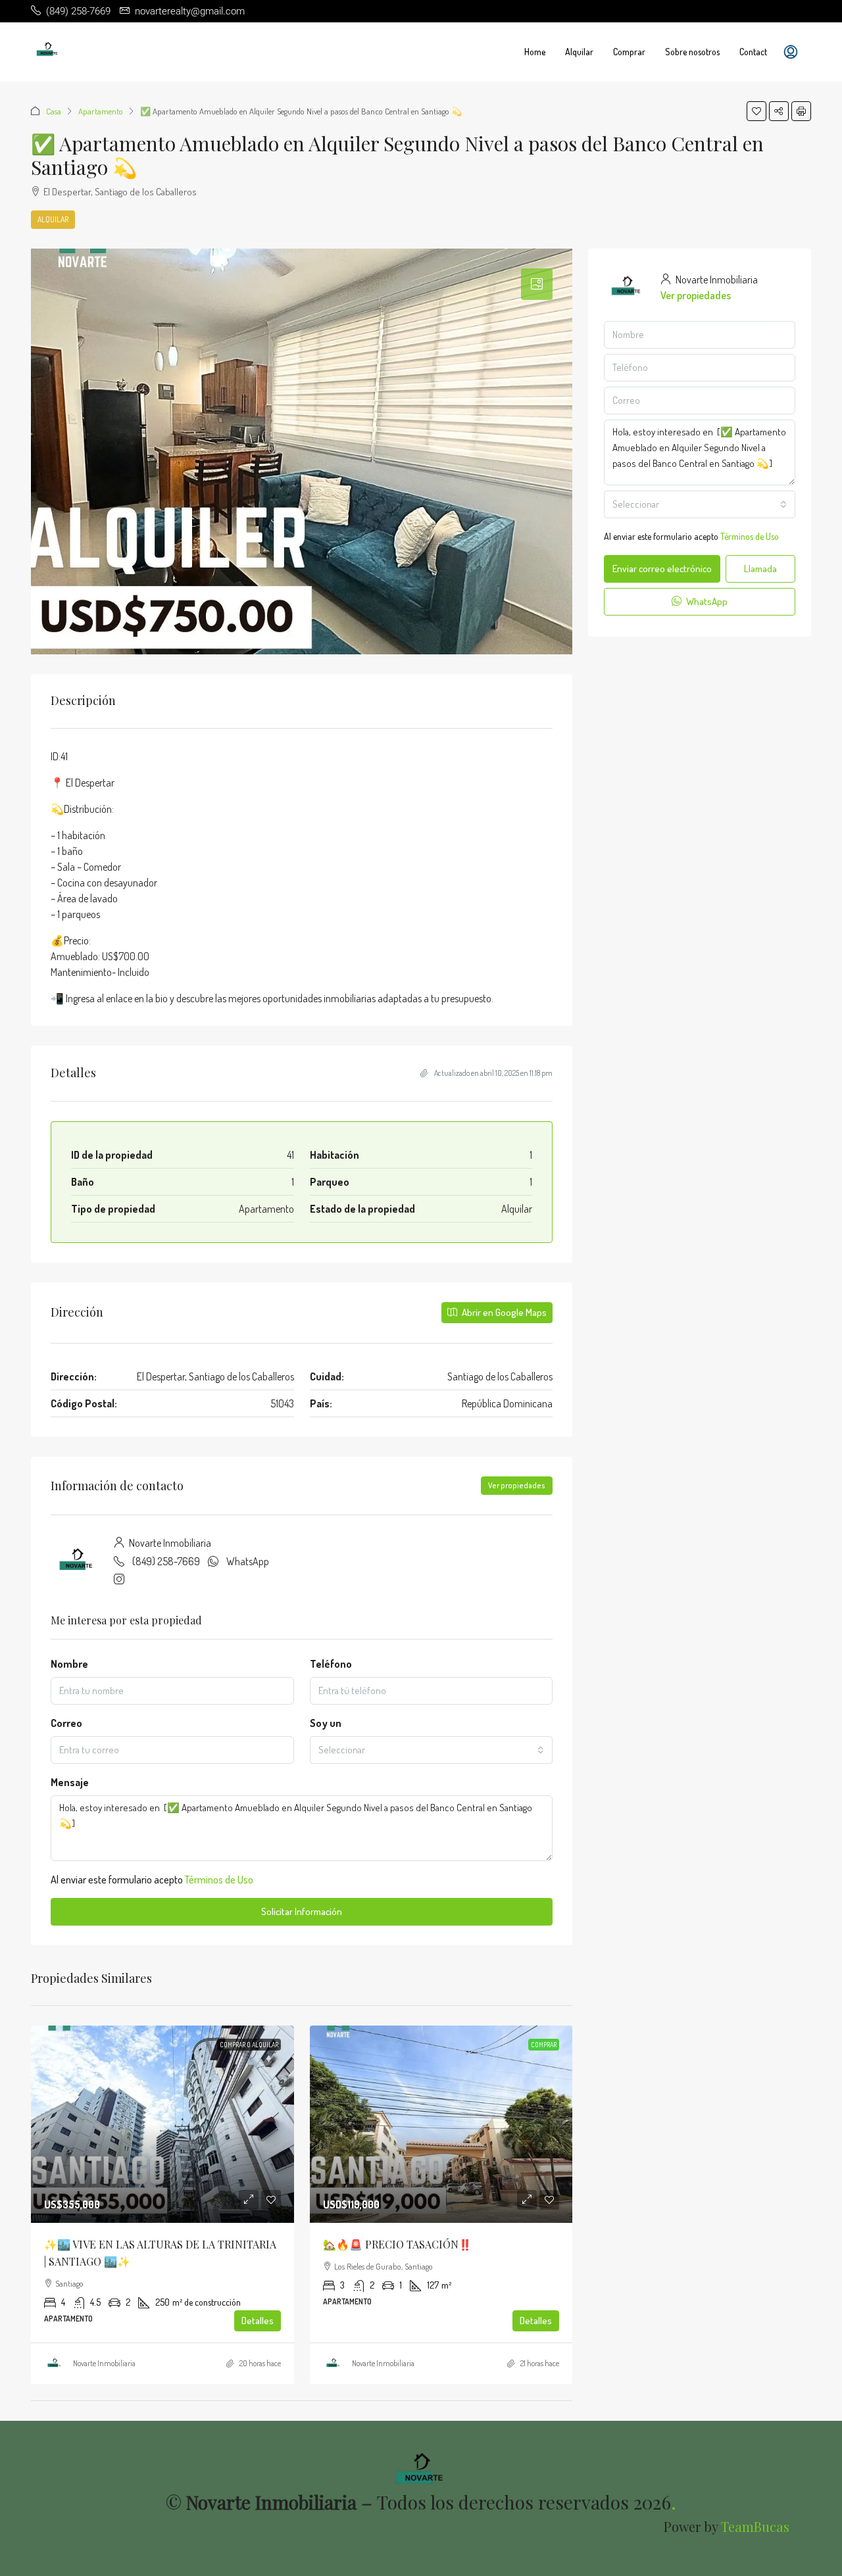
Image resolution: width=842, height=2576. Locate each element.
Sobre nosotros (692, 52)
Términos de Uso (219, 1880)
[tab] (537, 284)
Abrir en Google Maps (503, 1312)
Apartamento (101, 111)
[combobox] (432, 1750)
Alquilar (579, 52)
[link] (162, 2124)
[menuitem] (791, 52)
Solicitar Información (302, 1911)
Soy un (326, 1723)
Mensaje (70, 1782)
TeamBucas (755, 2526)
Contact (753, 52)
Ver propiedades (517, 1485)
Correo (66, 1723)
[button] (756, 111)
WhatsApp (248, 1561)
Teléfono (331, 1664)
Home (535, 52)
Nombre (69, 1664)
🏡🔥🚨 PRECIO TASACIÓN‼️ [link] (397, 2244)
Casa (54, 111)
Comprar (629, 52)
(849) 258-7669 (166, 1561)
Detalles (258, 2321)
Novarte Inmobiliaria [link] (104, 2363)
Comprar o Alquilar (249, 2045)
